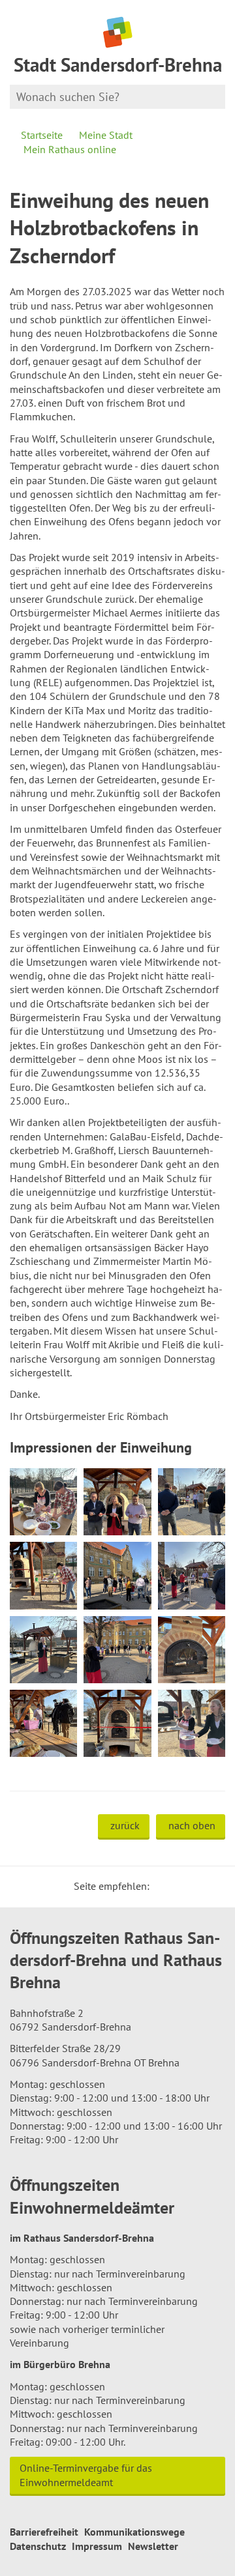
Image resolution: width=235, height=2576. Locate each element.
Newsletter (153, 2546)
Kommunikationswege (134, 2532)
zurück (125, 1825)
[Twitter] (164, 1886)
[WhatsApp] (211, 1886)
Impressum (97, 2546)
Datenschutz (38, 2546)
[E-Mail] (195, 1886)
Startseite (42, 135)
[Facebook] (180, 1886)
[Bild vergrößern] (43, 1502)
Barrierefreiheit (44, 2532)
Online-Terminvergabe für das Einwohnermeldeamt (86, 2475)
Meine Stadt (106, 135)
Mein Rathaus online (70, 149)
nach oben (192, 1825)
